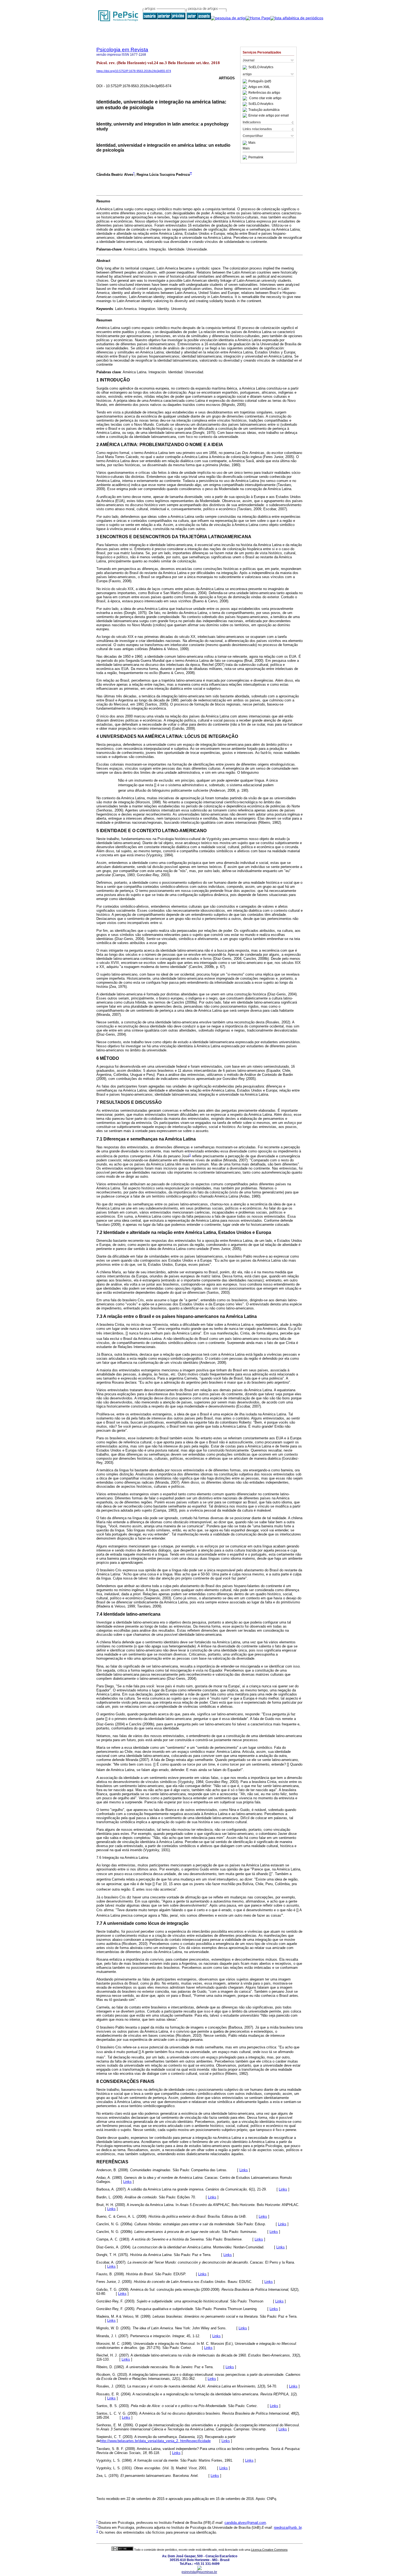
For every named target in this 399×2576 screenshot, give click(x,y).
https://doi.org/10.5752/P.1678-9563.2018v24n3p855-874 (134, 71)
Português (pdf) (260, 81)
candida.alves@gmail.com (245, 2523)
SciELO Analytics (261, 67)
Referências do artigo (264, 93)
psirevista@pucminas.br (199, 2572)
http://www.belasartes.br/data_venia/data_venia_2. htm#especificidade (155, 2441)
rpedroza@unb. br (288, 2528)
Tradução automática (264, 110)
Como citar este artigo (265, 98)
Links (244, 2170)
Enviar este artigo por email (269, 115)
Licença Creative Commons (269, 2550)
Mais (252, 143)
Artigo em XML (259, 87)
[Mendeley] (246, 143)
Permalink (256, 157)
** (191, 173)
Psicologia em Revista (122, 50)
